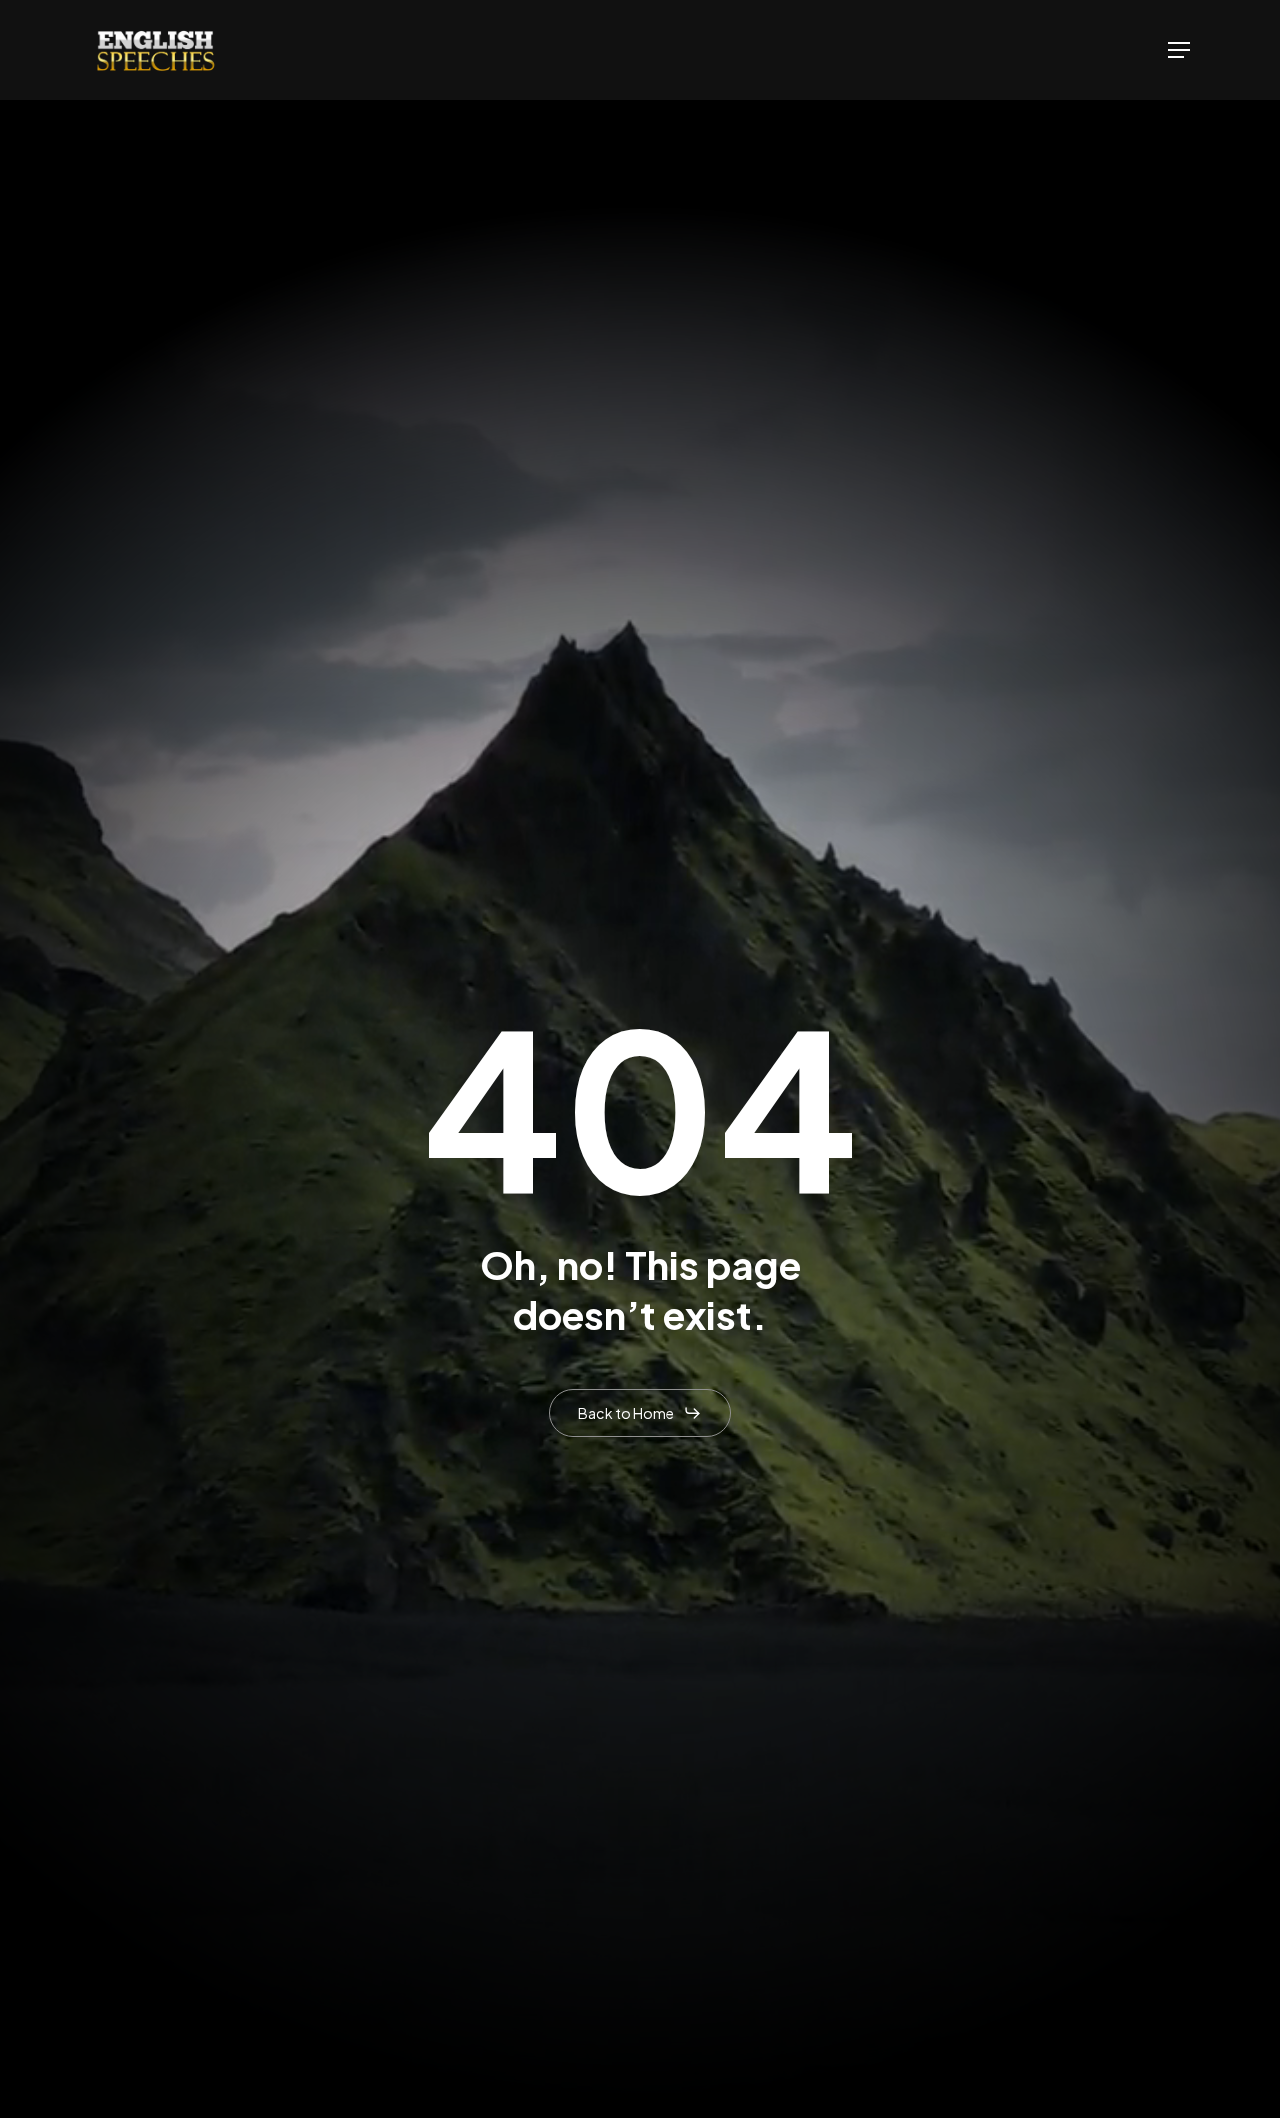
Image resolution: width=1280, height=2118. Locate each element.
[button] (1179, 50)
